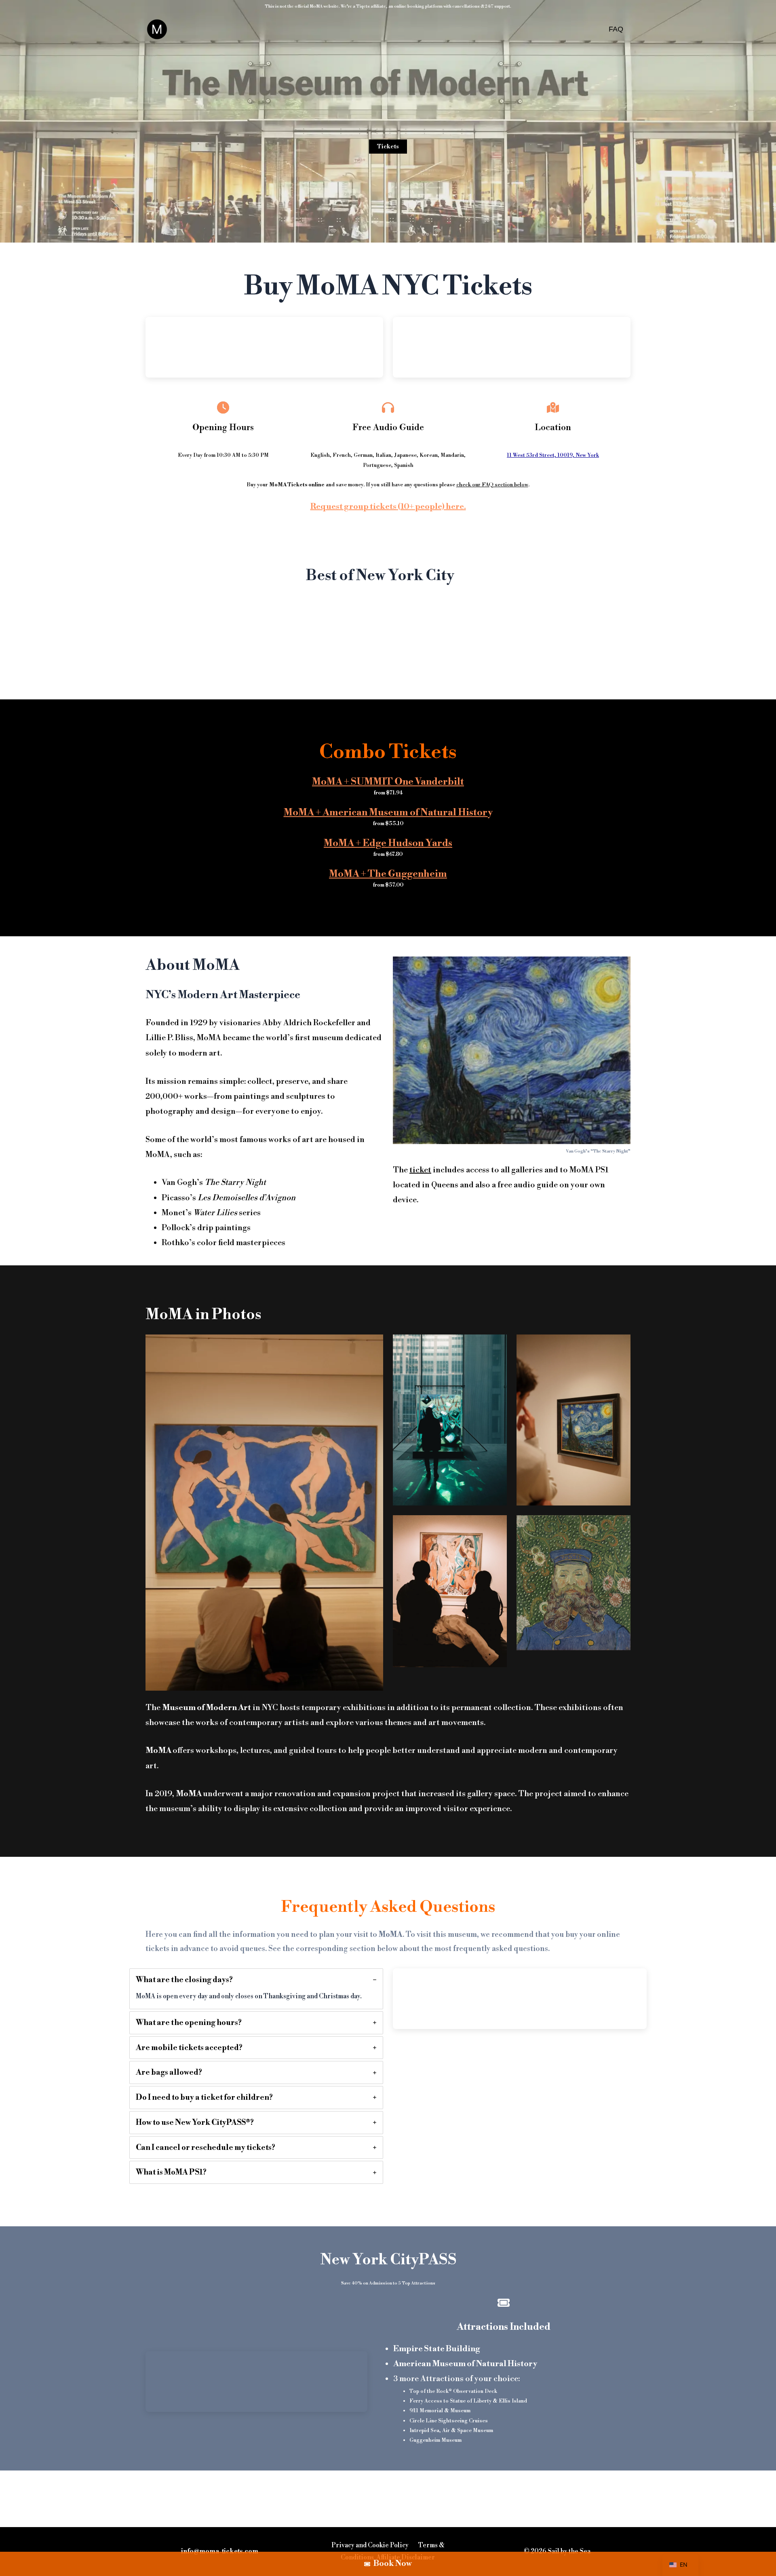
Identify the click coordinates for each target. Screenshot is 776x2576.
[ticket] (504, 2303)
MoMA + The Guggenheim (388, 874)
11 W (512, 455)
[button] (388, 2564)
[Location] (553, 408)
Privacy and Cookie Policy (370, 2545)
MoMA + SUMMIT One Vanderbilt (388, 782)
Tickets (388, 147)
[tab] (256, 1989)
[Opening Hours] (223, 408)
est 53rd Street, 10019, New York (558, 455)
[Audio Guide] (388, 408)
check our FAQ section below (492, 485)
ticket (420, 1170)
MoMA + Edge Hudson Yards (388, 843)
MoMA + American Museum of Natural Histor (386, 813)
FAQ (616, 29)
